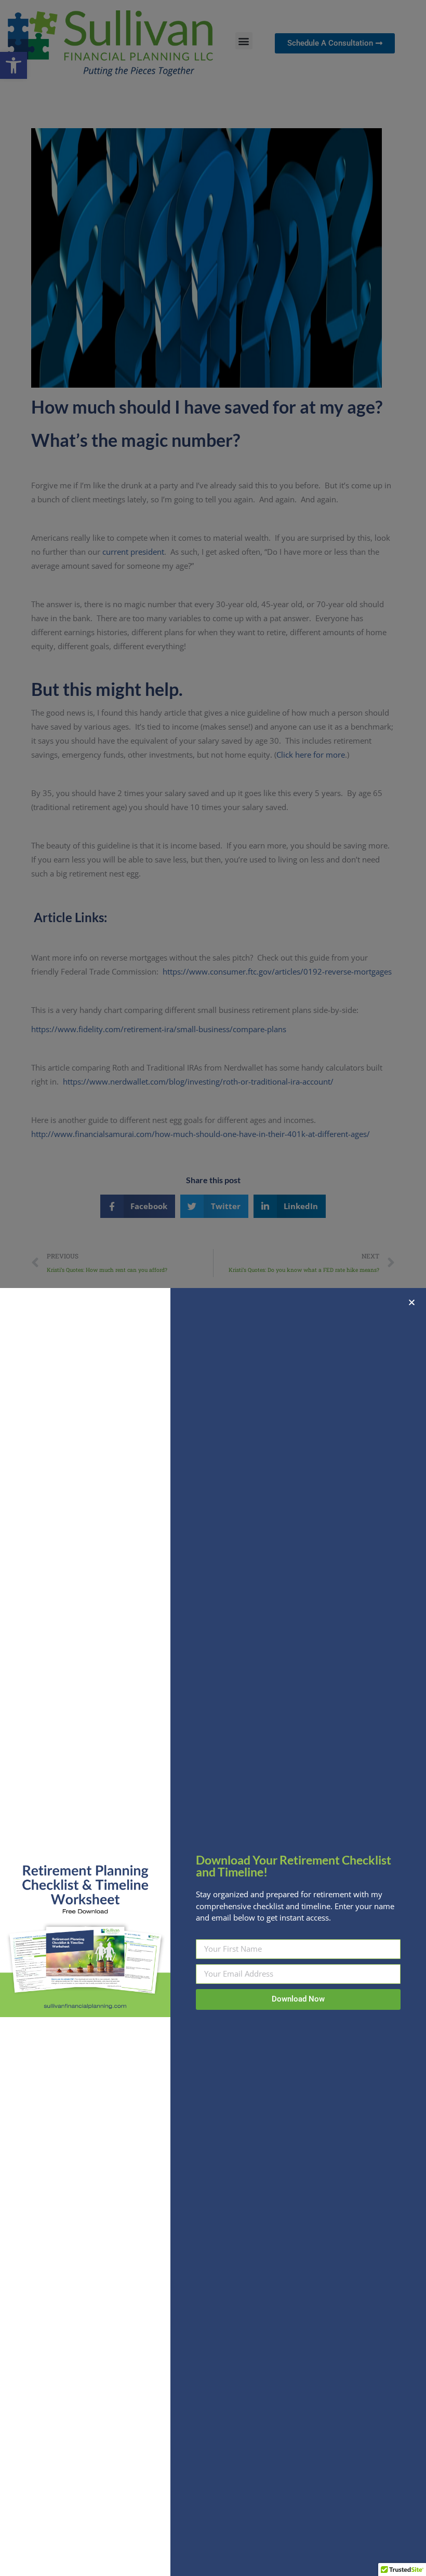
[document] (213, 1288)
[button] (412, 1302)
